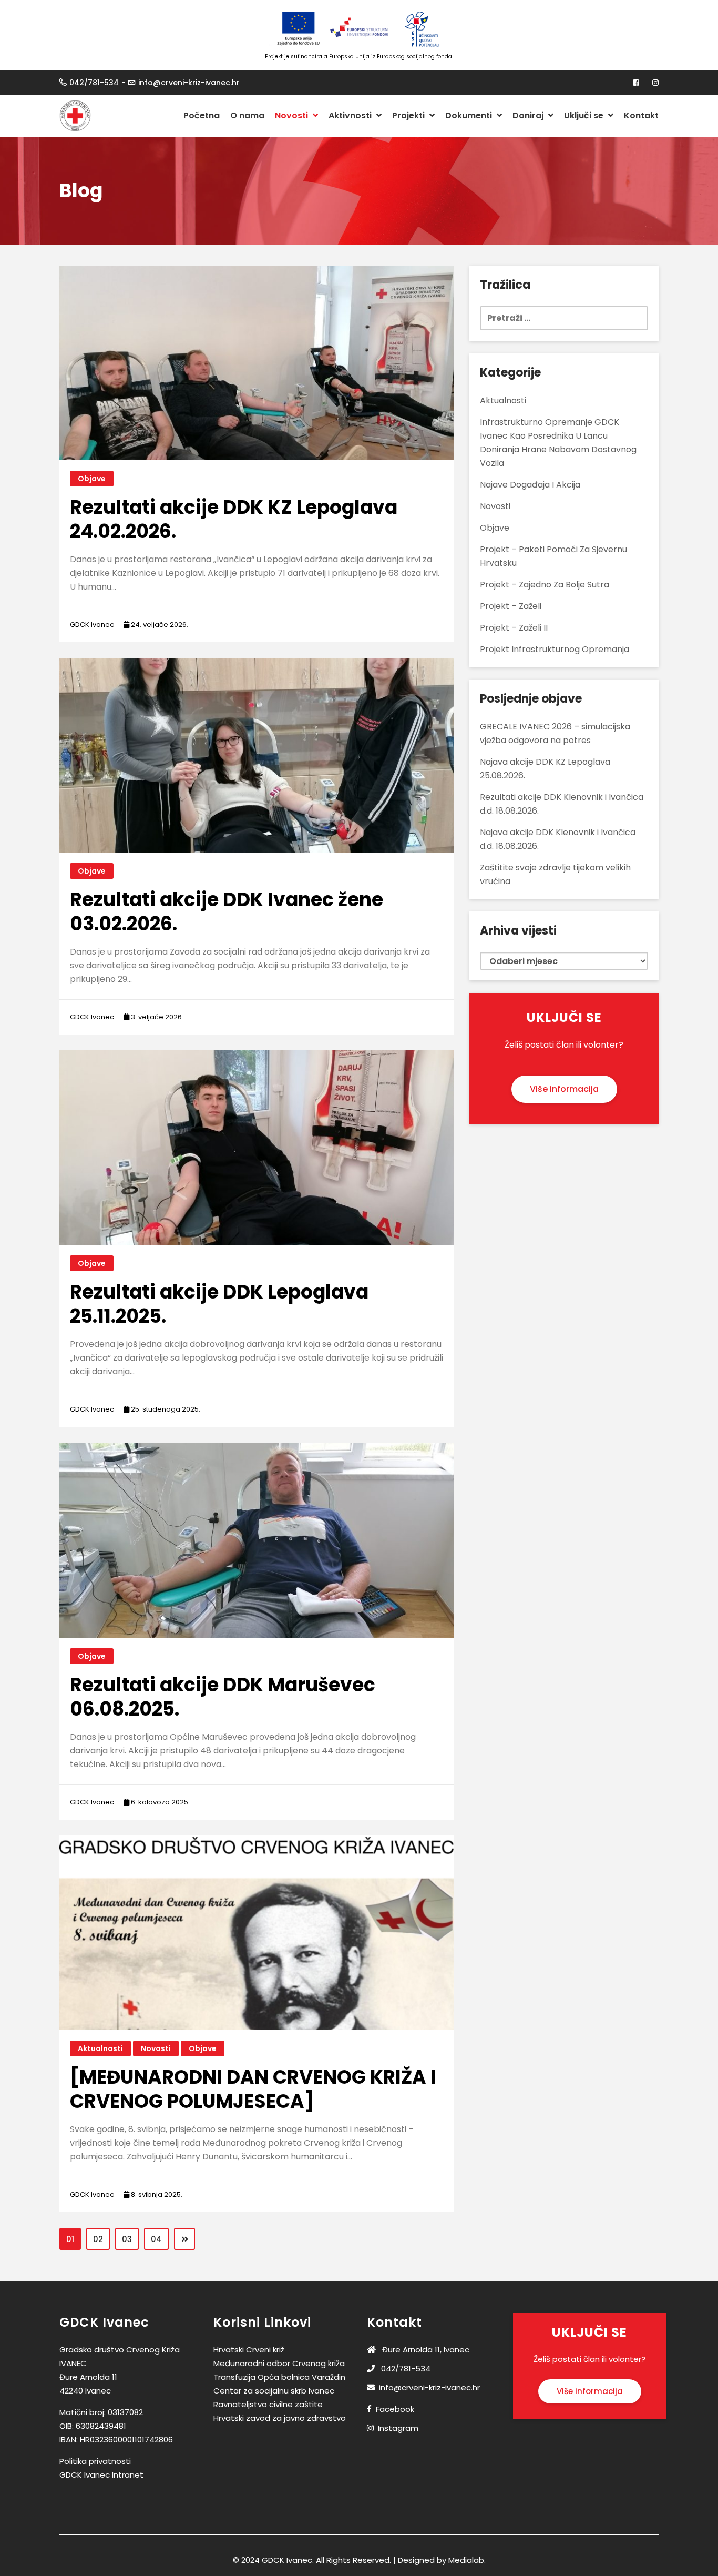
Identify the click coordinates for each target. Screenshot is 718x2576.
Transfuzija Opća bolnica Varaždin (279, 2377)
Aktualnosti (100, 2048)
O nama (247, 115)
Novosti (293, 115)
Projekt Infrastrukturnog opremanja (555, 649)
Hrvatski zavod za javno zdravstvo (280, 2418)
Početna (202, 115)
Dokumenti (470, 115)
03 (127, 2239)
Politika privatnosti (95, 2461)
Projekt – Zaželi (511, 606)
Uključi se (585, 115)
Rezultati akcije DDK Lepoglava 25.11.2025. (219, 1304)
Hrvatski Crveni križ (249, 2350)
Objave (92, 479)
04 (156, 2239)
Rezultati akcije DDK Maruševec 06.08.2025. (223, 1697)
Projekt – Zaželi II (514, 628)
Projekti (409, 115)
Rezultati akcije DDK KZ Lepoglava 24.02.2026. (234, 519)
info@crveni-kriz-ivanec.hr (189, 83)
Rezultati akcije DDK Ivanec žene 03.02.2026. (227, 912)
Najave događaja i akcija (530, 485)
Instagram (398, 2428)
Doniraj (529, 115)
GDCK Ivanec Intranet (101, 2475)
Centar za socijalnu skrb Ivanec (274, 2391)
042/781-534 (94, 83)
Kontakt (641, 115)
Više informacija (564, 1089)
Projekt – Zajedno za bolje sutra (545, 585)
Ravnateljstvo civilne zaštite (268, 2404)
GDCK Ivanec (92, 625)
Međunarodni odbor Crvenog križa (279, 2363)
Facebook (395, 2409)
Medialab (466, 2560)
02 (98, 2239)
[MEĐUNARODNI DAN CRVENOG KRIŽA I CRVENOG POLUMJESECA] (253, 2089)
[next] (184, 2239)
